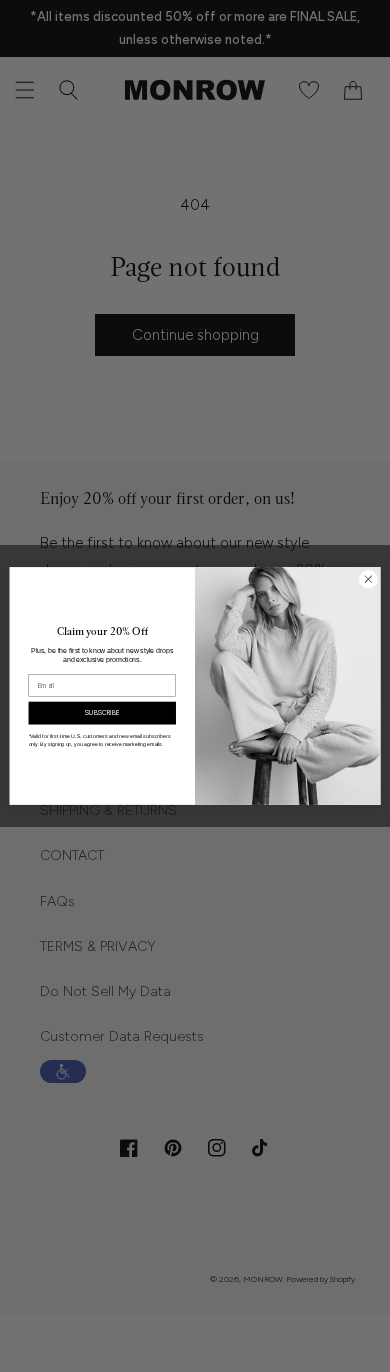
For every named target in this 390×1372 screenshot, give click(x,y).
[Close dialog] (368, 579)
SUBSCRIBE (102, 713)
